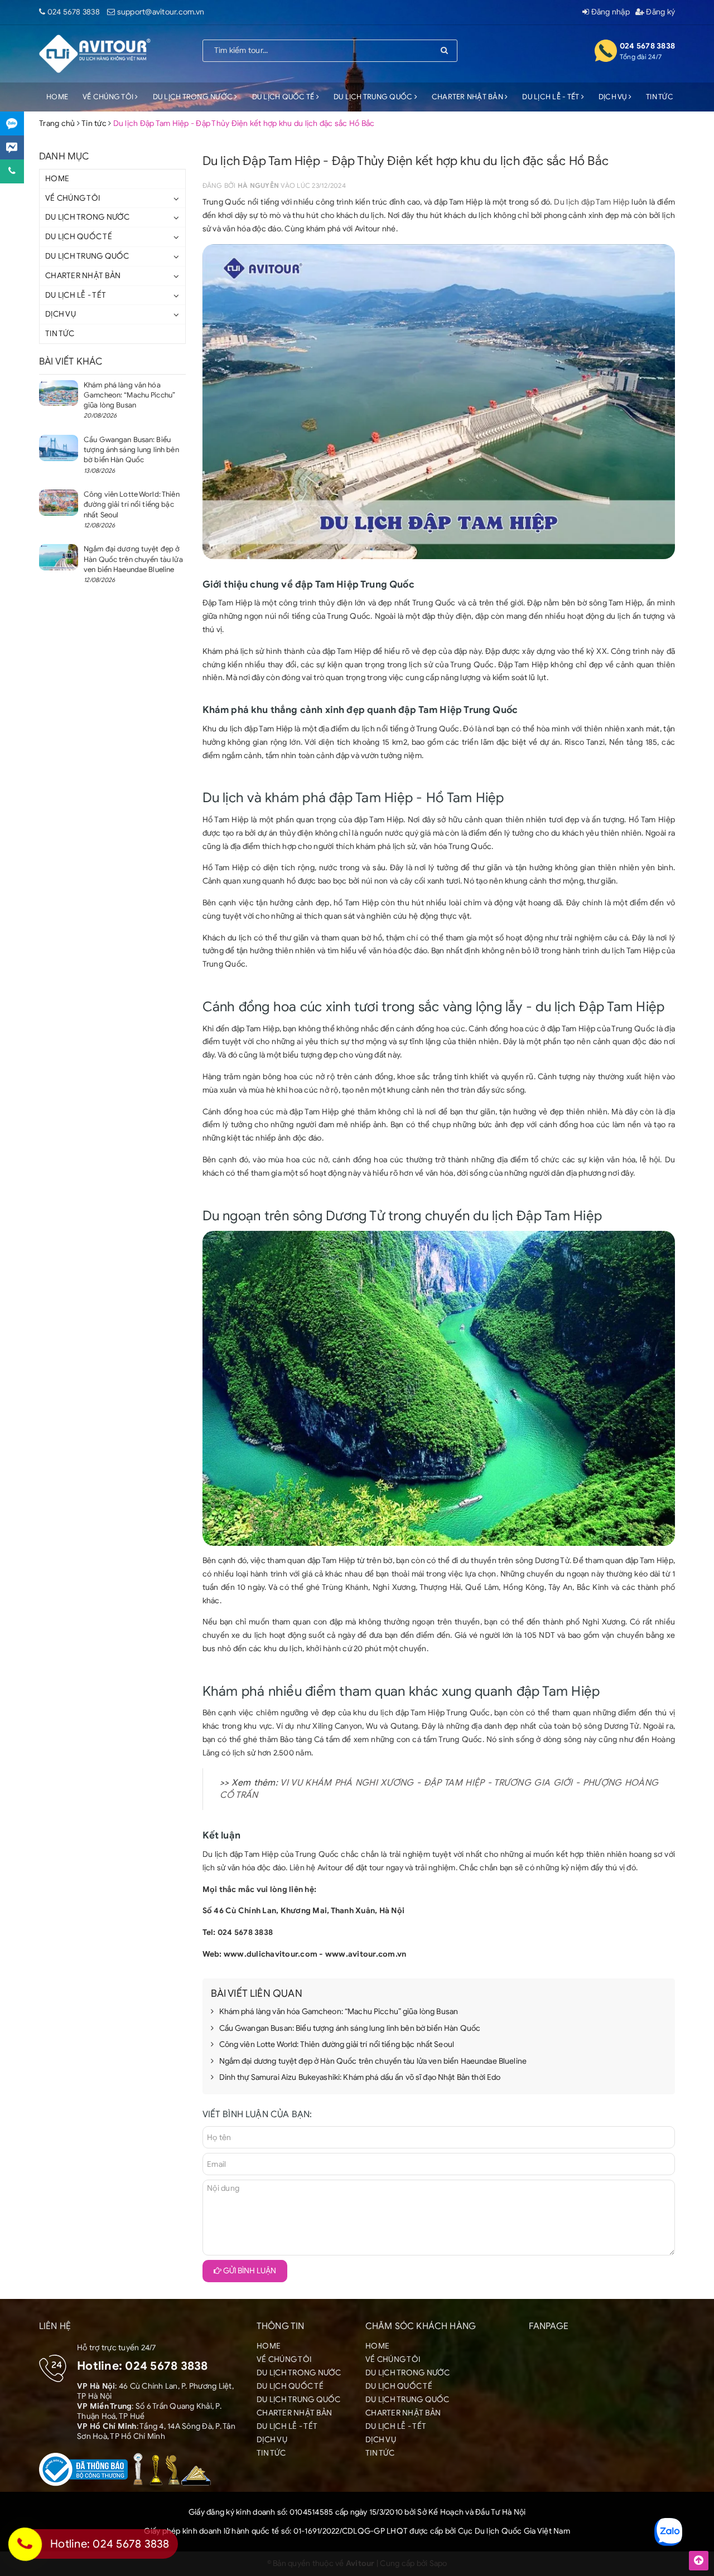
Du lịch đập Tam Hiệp (592, 202)
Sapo (438, 2563)
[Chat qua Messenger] (12, 147)
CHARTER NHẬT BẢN (468, 97)
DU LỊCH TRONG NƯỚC (194, 97)
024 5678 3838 (74, 12)
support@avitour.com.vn (161, 12)
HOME (57, 97)
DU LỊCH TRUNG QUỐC (374, 97)
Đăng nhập (609, 12)
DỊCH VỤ (614, 97)
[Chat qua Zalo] (12, 123)
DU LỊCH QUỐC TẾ (284, 97)
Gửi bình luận (249, 2271)
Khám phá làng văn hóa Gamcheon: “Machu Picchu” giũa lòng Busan (339, 2012)
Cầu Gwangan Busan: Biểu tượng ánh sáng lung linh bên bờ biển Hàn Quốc (350, 2028)
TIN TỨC (660, 97)
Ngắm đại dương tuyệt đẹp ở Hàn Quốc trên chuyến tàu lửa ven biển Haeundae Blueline (373, 2061)
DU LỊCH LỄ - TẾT (551, 97)
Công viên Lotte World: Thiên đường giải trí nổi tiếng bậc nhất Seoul (337, 2044)
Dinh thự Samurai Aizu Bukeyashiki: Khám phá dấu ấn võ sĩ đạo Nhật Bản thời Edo (360, 2077)
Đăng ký (660, 12)
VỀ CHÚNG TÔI (109, 97)
